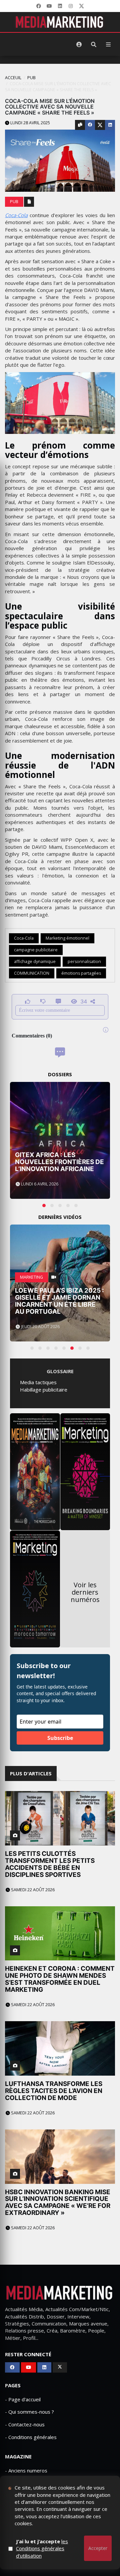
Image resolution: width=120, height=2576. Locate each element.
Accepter (98, 2548)
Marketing (31, 1277)
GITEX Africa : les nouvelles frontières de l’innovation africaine (59, 1162)
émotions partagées (81, 973)
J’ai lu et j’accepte (42, 2548)
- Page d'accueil (23, 2399)
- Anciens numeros (26, 2470)
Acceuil (13, 78)
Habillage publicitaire (44, 1390)
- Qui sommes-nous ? (29, 2412)
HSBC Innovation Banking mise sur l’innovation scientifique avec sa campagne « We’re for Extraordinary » (58, 2203)
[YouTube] (49, 6)
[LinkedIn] (60, 6)
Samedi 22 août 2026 (32, 1890)
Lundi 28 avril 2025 (30, 123)
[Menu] (108, 44)
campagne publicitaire (36, 950)
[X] (81, 6)
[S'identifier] (79, 44)
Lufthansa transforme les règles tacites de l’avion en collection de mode (54, 2091)
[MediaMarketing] (60, 22)
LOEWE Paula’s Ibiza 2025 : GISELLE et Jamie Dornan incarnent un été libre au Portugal (59, 1301)
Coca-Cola (16, 215)
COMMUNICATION (32, 973)
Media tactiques (38, 1382)
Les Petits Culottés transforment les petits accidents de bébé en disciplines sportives (50, 1864)
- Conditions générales (31, 2437)
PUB (31, 78)
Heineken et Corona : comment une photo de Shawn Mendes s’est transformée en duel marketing (60, 1979)
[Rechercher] (94, 44)
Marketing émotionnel (67, 938)
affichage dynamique (35, 961)
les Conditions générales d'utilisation (42, 2548)
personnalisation (84, 961)
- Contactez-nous (25, 2424)
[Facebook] (39, 6)
